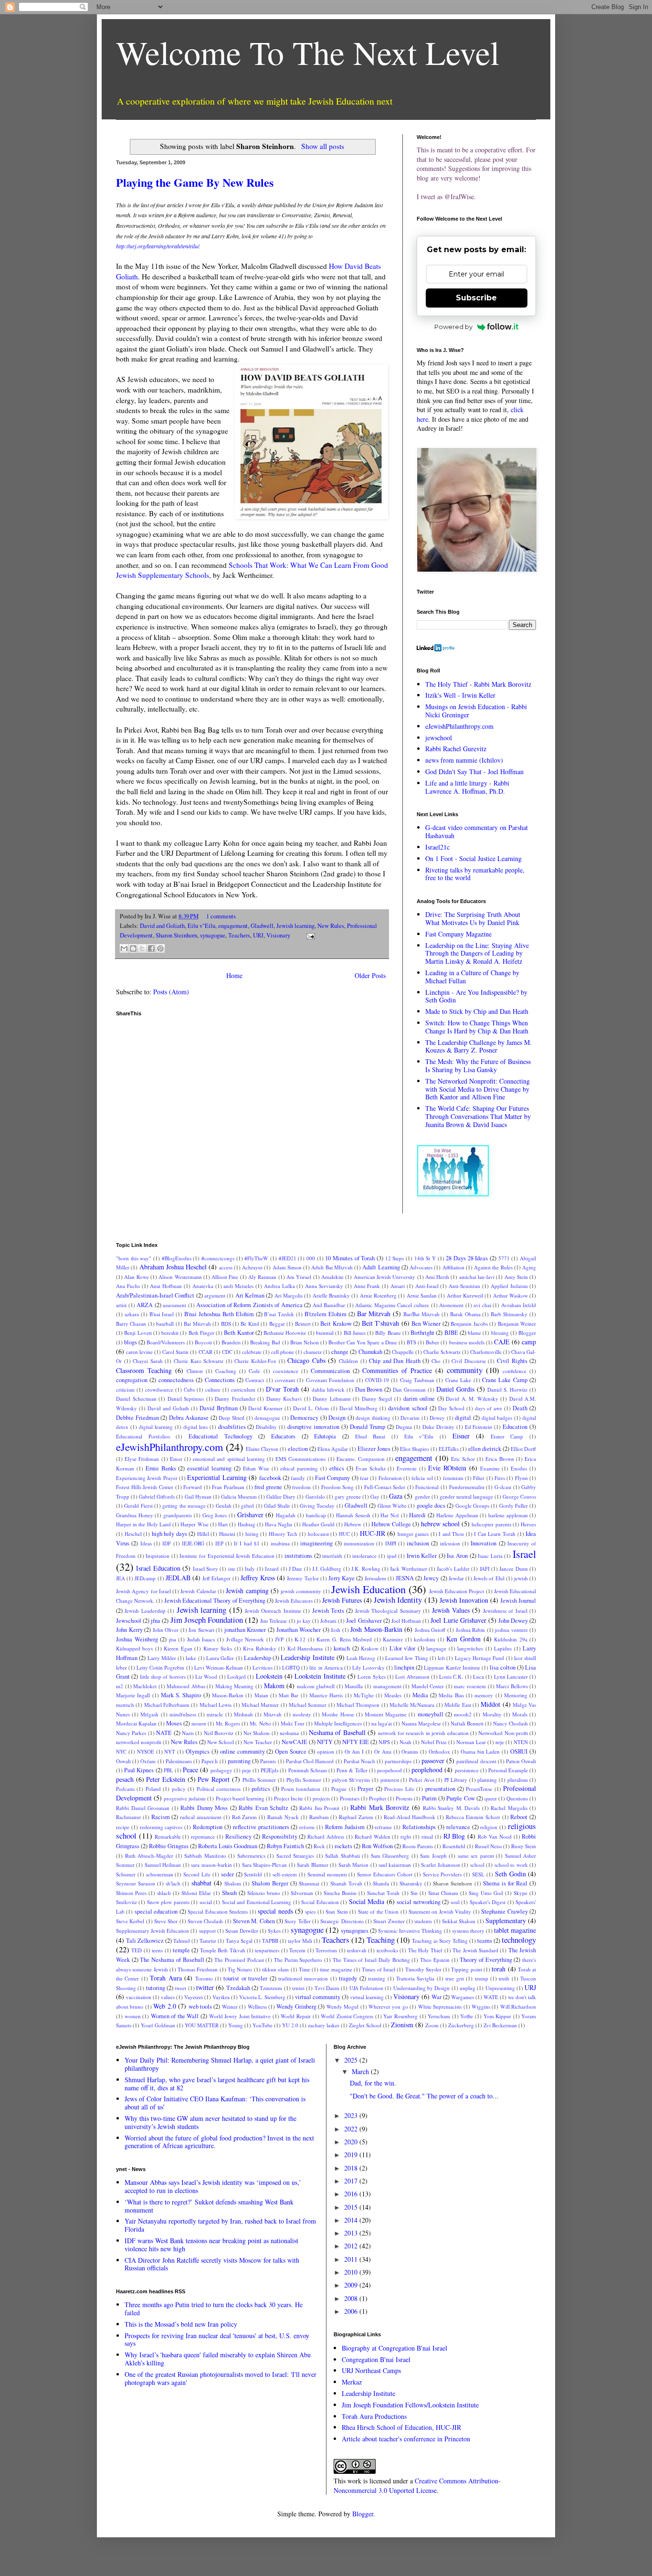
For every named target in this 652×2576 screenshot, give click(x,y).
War (436, 1997)
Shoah (229, 1893)
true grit (454, 1978)
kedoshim (425, 1639)
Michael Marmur (260, 1705)
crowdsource (159, 1389)
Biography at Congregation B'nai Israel (394, 2348)
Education (515, 1427)
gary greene (348, 1496)
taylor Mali (300, 1941)
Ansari (398, 1286)
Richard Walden (373, 1836)
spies (310, 1911)
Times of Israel (379, 1969)
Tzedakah (238, 1988)
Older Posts (370, 975)
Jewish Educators (294, 1601)
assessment (174, 1305)
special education (156, 1911)
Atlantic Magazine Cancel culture (392, 1305)
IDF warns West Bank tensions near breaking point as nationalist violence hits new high (211, 2245)
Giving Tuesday (317, 1506)
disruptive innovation (313, 1427)
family (298, 1478)
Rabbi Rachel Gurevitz (456, 749)
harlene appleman (508, 1515)
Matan (261, 1695)
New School (221, 1742)
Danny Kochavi (284, 1399)
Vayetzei (194, 1997)
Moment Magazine (386, 1714)
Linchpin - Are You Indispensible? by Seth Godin (476, 996)
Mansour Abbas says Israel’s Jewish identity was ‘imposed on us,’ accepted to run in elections (213, 2186)
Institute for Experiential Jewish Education (227, 1556)
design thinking (373, 1418)
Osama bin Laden (480, 1751)
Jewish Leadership (145, 1611)
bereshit (170, 1333)
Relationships (419, 1827)
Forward (193, 1487)
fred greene (268, 1487)
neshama (289, 1733)
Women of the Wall (175, 2016)
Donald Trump (368, 1427)
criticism (125, 1389)
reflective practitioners (261, 1827)
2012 (352, 2246)
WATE (491, 1997)
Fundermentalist (467, 1487)
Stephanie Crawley (504, 1911)
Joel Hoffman (406, 1621)
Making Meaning (235, 1686)
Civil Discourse (469, 1361)
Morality (492, 1714)
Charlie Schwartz (442, 1352)
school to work (511, 1865)
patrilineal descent (476, 1761)
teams (485, 1941)
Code (254, 1371)
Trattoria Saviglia (415, 1978)
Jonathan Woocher (299, 1630)
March (361, 2071)
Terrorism (326, 1950)
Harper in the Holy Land (143, 1524)
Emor (176, 1459)
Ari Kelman (250, 1295)
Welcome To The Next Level (308, 52)
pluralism (518, 1780)
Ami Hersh (437, 1277)
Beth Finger (201, 1333)
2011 (352, 2259)
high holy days (169, 1534)
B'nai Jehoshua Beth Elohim (219, 1314)
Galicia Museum (239, 1496)
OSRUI (519, 1751)
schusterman (160, 1874)
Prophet (378, 1798)
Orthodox (439, 1751)
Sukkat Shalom (459, 1921)
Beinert (303, 1324)
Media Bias (451, 1695)
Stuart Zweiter (389, 1921)
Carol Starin (175, 1352)
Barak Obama (465, 1314)
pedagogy (221, 1770)
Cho (436, 1361)
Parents (268, 1761)
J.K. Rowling (366, 1569)
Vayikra (221, 1997)
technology (519, 1940)
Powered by (453, 327)
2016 (352, 2194)
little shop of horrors (163, 1677)
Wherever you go (388, 2007)
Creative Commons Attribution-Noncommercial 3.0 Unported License (417, 2486)
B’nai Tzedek (279, 1314)
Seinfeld (253, 1874)
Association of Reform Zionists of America (249, 1305)
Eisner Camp (507, 1436)
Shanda (381, 1883)
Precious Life (399, 1789)
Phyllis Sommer (304, 1780)
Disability (266, 1427)
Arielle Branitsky (331, 1295)
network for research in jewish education (423, 1733)
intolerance (364, 1556)
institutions (298, 1556)
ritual (427, 1836)
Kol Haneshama (305, 1648)
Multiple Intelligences (338, 1723)
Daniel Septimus (186, 1399)
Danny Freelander (235, 1399)
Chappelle (403, 1352)
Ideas (146, 1543)
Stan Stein (337, 1911)
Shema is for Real (505, 1883)
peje (247, 1770)
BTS (411, 1342)
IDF (167, 1543)
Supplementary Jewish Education (152, 1931)
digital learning (156, 1427)
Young (236, 2025)
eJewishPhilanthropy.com (459, 726)
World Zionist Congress (347, 2016)
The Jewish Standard (475, 1950)
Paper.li (210, 1761)
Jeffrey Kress (258, 1578)
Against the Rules (493, 1267)
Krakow (370, 1648)
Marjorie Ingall (133, 1695)
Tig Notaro (240, 1969)
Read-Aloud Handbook (410, 1817)
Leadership (258, 1658)
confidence (515, 1371)
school (477, 1865)
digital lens (195, 1427)
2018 (352, 2168)
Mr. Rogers (228, 1723)
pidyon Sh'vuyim (351, 1780)
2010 (352, 2272)
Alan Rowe (136, 1277)
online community (242, 1751)
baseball (165, 1324)
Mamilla (354, 1686)
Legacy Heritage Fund (480, 1658)
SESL (478, 1874)
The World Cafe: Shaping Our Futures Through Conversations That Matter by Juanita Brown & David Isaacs (478, 1116)
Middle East (457, 1705)
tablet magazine (515, 1930)
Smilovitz (126, 1902)
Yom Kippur (498, 2016)
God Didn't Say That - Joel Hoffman (474, 772)
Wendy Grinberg (296, 2007)
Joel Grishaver (364, 1621)
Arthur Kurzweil (465, 1295)
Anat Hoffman (166, 1286)
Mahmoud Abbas (186, 1686)
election (298, 1449)
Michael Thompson (358, 1705)
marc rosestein (470, 1686)
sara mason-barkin (211, 1865)
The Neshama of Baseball (172, 1960)
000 (311, 1258)
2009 (352, 2285)
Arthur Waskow (510, 1295)
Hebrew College (391, 1524)
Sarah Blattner (312, 1865)
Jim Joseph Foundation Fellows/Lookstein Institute (410, 2405)
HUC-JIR (373, 1533)
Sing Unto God (486, 1893)
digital (463, 1418)
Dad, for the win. (373, 2083)
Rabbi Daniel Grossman (143, 1808)
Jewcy (431, 1578)
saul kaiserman (395, 1865)
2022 (352, 2129)
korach (342, 1648)
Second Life (197, 1874)
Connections (220, 1380)
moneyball (431, 1714)
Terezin (297, 1950)
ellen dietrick (485, 1449)
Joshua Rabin (471, 1630)
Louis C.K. (451, 1677)
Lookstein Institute (320, 1676)
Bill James (355, 1333)
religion (489, 1827)
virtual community (318, 1997)
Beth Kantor (239, 1333)
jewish (521, 1578)
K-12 (300, 1639)
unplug (468, 1988)
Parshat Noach (359, 1761)
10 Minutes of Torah (350, 1258)
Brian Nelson (305, 1342)
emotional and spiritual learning (229, 1459)
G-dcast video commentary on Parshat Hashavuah (477, 831)
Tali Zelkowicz (145, 1941)
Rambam (319, 1817)
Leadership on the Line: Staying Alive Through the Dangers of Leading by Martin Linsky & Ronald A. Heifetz (477, 953)
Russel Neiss (488, 1846)
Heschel (133, 1534)
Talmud (182, 1941)
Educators (283, 1436)
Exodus (519, 1468)
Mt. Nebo (260, 1723)
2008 (352, 2298)
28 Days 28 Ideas (467, 1258)
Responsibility (280, 1836)
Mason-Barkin (228, 1695)
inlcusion (450, 1543)
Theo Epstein (435, 1960)
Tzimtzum (271, 1988)
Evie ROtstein (447, 1468)
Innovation (484, 1543)
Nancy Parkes (131, 1733)
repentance (203, 1836)
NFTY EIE (356, 1742)
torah (499, 1969)
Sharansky (411, 1883)
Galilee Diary (281, 1496)
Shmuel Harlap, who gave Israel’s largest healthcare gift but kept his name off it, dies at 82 (217, 2084)
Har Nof (390, 1515)
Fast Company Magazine (458, 934)
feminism (453, 1478)
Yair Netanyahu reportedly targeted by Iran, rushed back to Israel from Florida (220, 2225)
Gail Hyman (198, 1496)
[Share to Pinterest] (160, 948)
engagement (233, 926)
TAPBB (270, 1941)
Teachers (239, 935)
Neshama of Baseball (337, 1732)
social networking (418, 1902)
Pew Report (214, 1779)
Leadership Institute (307, 1657)
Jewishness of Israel (505, 1611)
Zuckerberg (461, 2025)
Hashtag (247, 1524)
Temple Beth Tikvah (223, 1950)
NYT (170, 1751)
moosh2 (463, 1714)
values (168, 1997)
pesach (125, 1779)
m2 (120, 1686)
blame (474, 1333)
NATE (164, 1733)
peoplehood (427, 1770)
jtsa (173, 1639)
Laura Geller (220, 1658)
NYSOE (146, 1751)
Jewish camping (247, 1591)
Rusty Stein (524, 1846)
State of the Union (378, 1911)
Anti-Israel (427, 1286)
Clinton (195, 1371)
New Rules (331, 926)
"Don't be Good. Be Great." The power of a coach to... (424, 2096)
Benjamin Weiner (517, 1324)
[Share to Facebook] (151, 948)
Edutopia (325, 1436)
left (441, 1658)
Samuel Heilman (163, 1865)
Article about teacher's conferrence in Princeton (406, 2439)
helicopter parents (491, 1524)
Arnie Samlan (422, 1295)
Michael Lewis (216, 1705)
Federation (390, 1478)
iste (232, 1569)
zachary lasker (324, 2025)
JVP (279, 1639)
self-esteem (285, 1874)
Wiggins (481, 2007)
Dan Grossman (409, 1389)
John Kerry (129, 1630)
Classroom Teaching (144, 1370)
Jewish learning (295, 926)
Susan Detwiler (242, 1931)
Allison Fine (225, 1277)
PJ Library (456, 1780)
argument (215, 1295)
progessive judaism (185, 1798)
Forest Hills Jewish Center (145, 1487)
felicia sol (422, 1478)
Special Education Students (218, 1911)
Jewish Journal (518, 1601)
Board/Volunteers (166, 1342)
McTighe (364, 1695)
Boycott (203, 1342)
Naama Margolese (421, 1723)
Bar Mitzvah (374, 1314)
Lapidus (503, 1648)
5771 (504, 1258)
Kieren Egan (178, 1648)
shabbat (201, 1883)
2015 (352, 2207)
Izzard (272, 1569)
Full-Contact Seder (385, 1487)
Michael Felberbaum (167, 1705)
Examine (490, 1468)
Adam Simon (287, 1267)
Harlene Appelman (457, 1515)
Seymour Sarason (136, 1883)
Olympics (198, 1751)
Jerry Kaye (342, 1578)
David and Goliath (162, 926)
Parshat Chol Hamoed (310, 1761)
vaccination (139, 1997)
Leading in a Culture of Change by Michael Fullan (472, 977)
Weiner (230, 2007)
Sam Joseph (433, 1856)
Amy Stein (516, 1277)
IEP (219, 1543)
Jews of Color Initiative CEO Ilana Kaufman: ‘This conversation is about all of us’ (215, 2103)
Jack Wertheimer (408, 1569)
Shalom (233, 1883)
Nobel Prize (434, 1742)
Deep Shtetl (231, 1418)
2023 (352, 2115)
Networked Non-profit (503, 1733)
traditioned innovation (303, 1978)
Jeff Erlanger (216, 1578)
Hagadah (286, 1515)
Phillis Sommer (259, 1780)
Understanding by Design (422, 1988)
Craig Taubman (417, 1380)
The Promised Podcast (239, 1960)
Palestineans (179, 1761)
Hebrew (353, 1524)
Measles (393, 1695)
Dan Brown (369, 1389)
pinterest (390, 1780)
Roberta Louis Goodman (228, 1846)
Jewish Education (368, 1589)
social (206, 1902)
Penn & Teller (352, 1770)
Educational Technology (221, 1436)
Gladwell (262, 926)
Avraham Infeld (519, 1305)
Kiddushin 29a (511, 1639)
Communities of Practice (397, 1370)
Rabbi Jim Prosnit (319, 1808)
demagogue (267, 1418)
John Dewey (513, 1621)
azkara (132, 1314)
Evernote (407, 1468)
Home (234, 975)
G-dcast (503, 1487)
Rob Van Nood (495, 1836)
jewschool (439, 738)
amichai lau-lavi (477, 1277)
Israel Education (158, 1568)
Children (348, 1361)
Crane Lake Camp (505, 1380)
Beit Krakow (336, 1324)
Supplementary (506, 1921)
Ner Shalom (257, 1733)
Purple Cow (460, 1798)
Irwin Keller (422, 1556)
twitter (205, 1987)
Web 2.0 (164, 2006)
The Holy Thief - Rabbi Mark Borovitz (478, 684)
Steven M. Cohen (254, 1921)
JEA (121, 1578)
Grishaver (250, 1515)
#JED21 (288, 1258)
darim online (419, 1399)
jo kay (304, 1621)
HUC (344, 1534)
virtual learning (367, 1997)
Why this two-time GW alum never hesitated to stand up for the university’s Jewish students (210, 2122)
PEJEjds (269, 1770)
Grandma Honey (135, 1515)
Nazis (188, 1733)
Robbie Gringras (169, 1846)
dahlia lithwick (328, 1389)
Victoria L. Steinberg (262, 1997)
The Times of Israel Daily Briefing (371, 1960)
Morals (520, 1714)
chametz (313, 1352)
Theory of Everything (486, 1960)
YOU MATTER (202, 2025)
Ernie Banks (161, 1468)
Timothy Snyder (423, 1969)
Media (420, 1695)
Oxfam (148, 1761)
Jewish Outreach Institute (273, 1611)
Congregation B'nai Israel (376, 2359)
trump (482, 1978)
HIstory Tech (283, 1534)
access (226, 1267)
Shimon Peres (131, 1893)
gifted (247, 1506)
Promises (350, 1798)
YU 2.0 (290, 2025)
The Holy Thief (426, 1950)
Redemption (208, 1827)
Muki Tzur (293, 1723)
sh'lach (173, 1883)
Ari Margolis (289, 1295)
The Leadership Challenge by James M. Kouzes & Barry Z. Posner (478, 1046)
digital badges (497, 1418)
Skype (521, 1893)
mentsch (125, 1705)
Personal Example (508, 1770)
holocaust (318, 1534)
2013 (352, 2233)
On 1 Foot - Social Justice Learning (473, 858)
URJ (258, 935)
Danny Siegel (377, 1399)
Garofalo (315, 1496)
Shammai (309, 1883)
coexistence (286, 1371)
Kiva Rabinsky (259, 1648)
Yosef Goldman (158, 2025)
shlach (164, 1893)
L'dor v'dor (402, 1648)
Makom (274, 1686)
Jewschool (129, 1621)
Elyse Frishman (142, 1459)
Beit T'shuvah (380, 1323)
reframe (383, 1827)
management (387, 1686)
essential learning (209, 1468)
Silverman (302, 1893)
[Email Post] (309, 935)
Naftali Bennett (467, 1723)
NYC (121, 1751)
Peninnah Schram (308, 1770)
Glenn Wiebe (392, 1506)
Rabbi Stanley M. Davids (452, 1808)
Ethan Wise (256, 1468)
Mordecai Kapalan (136, 1723)
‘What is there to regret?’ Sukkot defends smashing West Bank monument (209, 2206)
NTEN (521, 1742)
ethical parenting (299, 1468)
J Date (295, 1569)
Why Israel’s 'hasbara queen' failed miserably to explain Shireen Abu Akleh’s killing (218, 2359)
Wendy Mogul (342, 2007)
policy (179, 1789)
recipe (123, 1827)
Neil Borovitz (219, 1733)
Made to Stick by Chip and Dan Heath (477, 1011)
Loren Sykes (371, 1677)
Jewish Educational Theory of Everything (215, 1601)
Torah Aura (166, 1978)
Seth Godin (510, 1874)
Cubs (189, 1389)
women (133, 2016)
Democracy (304, 1418)
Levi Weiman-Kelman (219, 1667)
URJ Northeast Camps (371, 2370)
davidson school (408, 1408)
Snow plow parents (168, 1902)
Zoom (432, 2025)
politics (261, 1789)
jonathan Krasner (245, 1630)
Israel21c (437, 847)
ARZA (145, 1305)
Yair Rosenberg (400, 2016)
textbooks (387, 1950)
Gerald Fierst (138, 1506)
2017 (352, 2181)
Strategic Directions (342, 1921)
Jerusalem (375, 1578)
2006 (352, 2311)
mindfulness (183, 1714)
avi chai (482, 1305)
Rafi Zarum (245, 1817)
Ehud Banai (370, 1436)
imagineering (316, 1543)
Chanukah (370, 1352)
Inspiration (158, 1556)
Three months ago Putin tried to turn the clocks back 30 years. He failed (214, 2309)
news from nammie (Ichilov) (464, 760)
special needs (275, 1911)
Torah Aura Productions (374, 2416)
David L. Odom (311, 1408)
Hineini (227, 1534)
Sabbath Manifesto (205, 1856)
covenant (285, 1380)
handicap (316, 1515)
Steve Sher (166, 1921)
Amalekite (332, 1277)
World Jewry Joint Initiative (240, 2016)
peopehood (389, 1770)
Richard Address (326, 1836)
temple (181, 1950)
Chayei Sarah (148, 1361)
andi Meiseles (238, 1286)
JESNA (405, 1578)
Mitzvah (273, 1714)
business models (467, 1342)
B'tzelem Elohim (326, 1314)
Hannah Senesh (353, 1515)
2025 (352, 2060)
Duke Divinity (438, 1427)
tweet (180, 1988)
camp (529, 1342)
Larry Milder (162, 1658)
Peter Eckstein (166, 1779)
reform (307, 1827)
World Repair (296, 2016)
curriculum (243, 1389)
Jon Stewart (201, 1630)
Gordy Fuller (514, 1506)
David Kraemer (265, 1408)
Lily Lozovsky (368, 1667)
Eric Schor (463, 1459)
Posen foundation (301, 1789)
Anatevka (203, 1286)
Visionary (278, 935)
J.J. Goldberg (327, 1569)
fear (364, 1478)
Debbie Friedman (137, 1418)
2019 (352, 2155)
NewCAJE (294, 1742)
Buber (432, 1342)
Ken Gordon (463, 1639)
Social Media (367, 1901)
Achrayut (252, 1267)
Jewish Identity (398, 1600)
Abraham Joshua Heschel (173, 1267)
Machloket (145, 1686)
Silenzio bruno (264, 1893)
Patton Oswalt (521, 1761)
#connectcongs (218, 1258)
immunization (359, 1543)
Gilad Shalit (277, 1506)
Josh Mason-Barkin (376, 1629)
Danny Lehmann (332, 1399)
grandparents (178, 1515)
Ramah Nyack (283, 1817)
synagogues (355, 1931)
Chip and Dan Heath (395, 1361)
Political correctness (219, 1789)
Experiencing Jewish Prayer (147, 1478)
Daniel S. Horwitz (507, 1389)
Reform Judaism (345, 1827)
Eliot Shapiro (415, 1449)
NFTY (325, 1742)
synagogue (213, 935)
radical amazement (201, 1817)
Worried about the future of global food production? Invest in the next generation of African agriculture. (219, 2142)
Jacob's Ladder (453, 1569)
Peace (190, 1770)
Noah (405, 1742)
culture (213, 1389)
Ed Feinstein (479, 1427)
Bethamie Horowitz (285, 1333)
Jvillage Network (245, 1639)
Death (520, 1408)
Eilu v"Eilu (201, 926)
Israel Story (205, 1569)
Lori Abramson (412, 1677)
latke (191, 1658)
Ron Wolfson (377, 1846)
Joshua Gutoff (430, 1630)
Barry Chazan (131, 1324)
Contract (255, 1380)
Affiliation (453, 1267)
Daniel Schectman (136, 1399)
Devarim (410, 1418)
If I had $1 (247, 1543)
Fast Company (332, 1478)
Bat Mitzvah (197, 1324)
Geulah (224, 1506)
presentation (440, 1789)
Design (337, 1418)
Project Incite (289, 1798)
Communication (330, 1371)
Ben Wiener (426, 1324)
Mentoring (516, 1695)
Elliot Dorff (523, 1449)
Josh (336, 1630)
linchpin (404, 1667)
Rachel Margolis (509, 1808)
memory (484, 1695)
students (423, 1921)
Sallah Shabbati (342, 1856)
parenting (239, 1761)
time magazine (336, 1969)
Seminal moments (327, 1874)
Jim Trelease (273, 1621)
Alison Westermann (180, 1277)
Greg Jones (215, 1515)
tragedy (348, 1978)
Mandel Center (428, 1686)
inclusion (418, 1543)
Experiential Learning (217, 1477)
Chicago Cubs (306, 1360)
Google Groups (472, 1506)
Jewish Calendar (198, 1591)
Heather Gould (318, 1524)
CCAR (205, 1352)
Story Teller (297, 1921)
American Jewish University (385, 1277)
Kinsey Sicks (218, 1648)
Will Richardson (518, 2007)
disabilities (232, 1427)
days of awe (489, 1408)
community (465, 1370)
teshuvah (357, 1950)
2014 (352, 2220)
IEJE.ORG (193, 1543)
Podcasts (125, 1789)
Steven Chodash (205, 1921)
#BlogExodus (177, 1258)
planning (487, 1780)
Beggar (277, 1324)
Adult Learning (381, 1267)
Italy (250, 1569)
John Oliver (166, 1630)
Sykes (274, 1931)
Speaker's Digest (488, 1902)
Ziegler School (365, 2025)
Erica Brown (500, 1459)
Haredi (417, 1515)
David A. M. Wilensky (472, 1399)
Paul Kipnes (139, 1770)
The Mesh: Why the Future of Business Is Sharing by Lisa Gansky (478, 1065)
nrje (500, 1742)
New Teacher (258, 1742)
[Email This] (124, 948)
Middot (490, 1704)
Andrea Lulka (279, 1286)
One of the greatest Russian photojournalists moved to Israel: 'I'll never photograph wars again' (221, 2378)
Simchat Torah (383, 1893)
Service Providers (442, 1874)
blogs (131, 1342)
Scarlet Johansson (440, 1865)
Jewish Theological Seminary (388, 1611)
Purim (429, 1798)
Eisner (461, 1436)
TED (137, 1950)
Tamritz (208, 1941)
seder (227, 1874)
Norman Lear (471, 1742)
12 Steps (395, 1258)
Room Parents (418, 1846)
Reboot (519, 1817)
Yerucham (439, 2016)
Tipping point (466, 1969)
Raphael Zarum (356, 1817)
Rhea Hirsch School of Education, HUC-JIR (401, 2427)
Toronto (204, 1978)
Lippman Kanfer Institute (452, 1667)
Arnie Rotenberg (378, 1295)
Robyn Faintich (285, 1846)
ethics (337, 1468)
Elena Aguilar (333, 1449)
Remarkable (168, 1836)
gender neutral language (466, 1496)
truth (504, 1978)
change (340, 1352)
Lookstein (269, 1676)
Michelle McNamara (412, 1705)
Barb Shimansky (509, 1314)
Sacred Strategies (295, 1856)
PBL (168, 1770)
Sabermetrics (251, 1856)
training (377, 1978)
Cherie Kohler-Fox (255, 1361)
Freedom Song (338, 1487)
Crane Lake (458, 1380)
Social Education (320, 1902)
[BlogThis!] (133, 948)
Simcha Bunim (340, 1893)
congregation (132, 1380)
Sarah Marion (353, 1865)
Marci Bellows (512, 1686)
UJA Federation (366, 1988)
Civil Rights (512, 1361)
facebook (270, 1478)
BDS (226, 1324)
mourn (199, 1723)
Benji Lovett (138, 1333)
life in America (326, 1667)
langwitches (470, 1648)
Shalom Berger (270, 1883)
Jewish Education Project (457, 1591)
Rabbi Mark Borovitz (380, 1807)
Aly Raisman (262, 1277)
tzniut (298, 1988)
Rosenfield (454, 1846)
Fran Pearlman (228, 1487)
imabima (280, 1543)
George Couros (519, 1496)
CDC (227, 1352)
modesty (302, 1714)
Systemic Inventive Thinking (410, 1931)
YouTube (263, 2025)
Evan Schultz (371, 1468)
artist (121, 1305)
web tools (200, 2007)
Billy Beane (388, 1333)
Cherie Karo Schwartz (199, 1361)
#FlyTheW (256, 1258)
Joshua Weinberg (137, 1639)
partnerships (398, 1761)
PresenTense (479, 1789)
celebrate (252, 1352)
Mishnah (243, 1714)
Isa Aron (457, 1556)
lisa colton (503, 1667)
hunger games (413, 1534)
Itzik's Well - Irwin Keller (460, 695)
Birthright (422, 1333)
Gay (375, 1496)
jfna (156, 1621)
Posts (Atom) (171, 992)
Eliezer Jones (374, 1449)
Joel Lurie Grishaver (458, 1620)
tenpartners (267, 1950)
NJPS (384, 1742)
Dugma (404, 1427)
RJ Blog (454, 1836)
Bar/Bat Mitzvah (421, 1314)
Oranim (410, 1751)
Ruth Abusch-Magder (149, 1856)
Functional (427, 1487)
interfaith (332, 1556)
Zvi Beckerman (500, 2025)
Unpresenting (500, 1988)
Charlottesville (486, 1352)
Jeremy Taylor (303, 1578)
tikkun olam (275, 1969)
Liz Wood (206, 1677)
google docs (431, 1506)
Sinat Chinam (443, 1893)
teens (157, 1950)
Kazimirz (393, 1639)
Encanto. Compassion (361, 1459)
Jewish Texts (328, 1611)
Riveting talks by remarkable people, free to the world (475, 874)
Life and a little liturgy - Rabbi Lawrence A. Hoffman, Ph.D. (467, 787)
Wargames (463, 1997)
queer (491, 1798)
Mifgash (149, 1714)
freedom (301, 1487)
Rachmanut (128, 1817)
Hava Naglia (279, 1524)
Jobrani (328, 1621)
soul (455, 1902)
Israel (524, 1554)
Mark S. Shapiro (181, 1695)
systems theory (468, 1931)
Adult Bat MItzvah (332, 1267)
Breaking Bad (265, 1342)
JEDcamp (145, 1578)
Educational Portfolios (143, 1436)
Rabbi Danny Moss (204, 1808)
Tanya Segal (239, 1941)
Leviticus (263, 1667)
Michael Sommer (308, 1705)
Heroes (528, 1524)
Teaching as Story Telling (440, 1941)
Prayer (365, 1789)
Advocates (421, 1267)
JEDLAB (178, 1578)
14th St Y (425, 1258)
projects (321, 1798)
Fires (500, 1478)
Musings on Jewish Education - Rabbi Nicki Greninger (476, 711)
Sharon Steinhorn (176, 935)
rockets (343, 1846)
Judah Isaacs (201, 1639)
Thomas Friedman (198, 1969)
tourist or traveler (245, 1978)
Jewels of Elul (489, 1578)
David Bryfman (218, 1408)
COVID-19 (377, 1380)
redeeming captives (161, 1827)
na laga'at (382, 1723)
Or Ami (383, 1751)
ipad (392, 1556)
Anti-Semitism (464, 1286)
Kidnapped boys (134, 1648)
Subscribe (476, 298)
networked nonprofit (139, 1742)
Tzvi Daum (327, 1988)
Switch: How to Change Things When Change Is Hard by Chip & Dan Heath (477, 1027)
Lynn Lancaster (511, 1677)
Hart (223, 1524)
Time (305, 1969)
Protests (404, 1798)
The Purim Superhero (298, 1960)
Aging (529, 1267)
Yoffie (467, 2016)
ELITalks (449, 1449)
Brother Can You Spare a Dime (363, 1342)
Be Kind (250, 1324)
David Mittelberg (358, 1408)
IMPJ (391, 1543)
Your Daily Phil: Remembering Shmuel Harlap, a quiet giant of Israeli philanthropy (220, 2064)
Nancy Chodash (510, 1723)
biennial (325, 1333)
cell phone (283, 1352)
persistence (467, 1770)
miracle (215, 1714)
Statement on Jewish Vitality (440, 1911)
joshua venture (511, 1630)
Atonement (451, 1305)
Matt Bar (289, 1695)
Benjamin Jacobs (469, 1324)
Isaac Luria (490, 1556)
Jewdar (456, 1578)
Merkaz (352, 2382)
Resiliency (238, 1836)
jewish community (301, 1591)
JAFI (485, 1569)
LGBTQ (291, 1667)
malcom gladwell (316, 1686)
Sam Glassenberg (390, 1856)
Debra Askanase (189, 1418)
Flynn (521, 1478)
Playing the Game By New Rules (195, 182)
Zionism (402, 2025)
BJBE (451, 1333)
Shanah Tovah (346, 1883)
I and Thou (451, 1534)
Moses (174, 1723)
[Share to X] (142, 948)
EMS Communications (300, 1459)
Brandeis (231, 1342)
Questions (517, 1798)
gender (422, 1496)
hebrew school (440, 1524)
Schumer (126, 1874)
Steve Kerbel (130, 1921)
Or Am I (354, 1751)
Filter (479, 1478)
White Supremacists (440, 2007)
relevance (458, 1827)
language (436, 1648)
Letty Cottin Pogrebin (160, 1667)
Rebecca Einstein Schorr (473, 1817)
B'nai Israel (162, 1314)
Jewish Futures (342, 1600)
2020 (352, 2142)
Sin (414, 1893)
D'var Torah (282, 1389)
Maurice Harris (326, 1695)
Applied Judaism (509, 1286)
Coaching (226, 1371)
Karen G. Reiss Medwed (344, 1639)
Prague (339, 1789)
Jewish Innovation (464, 1600)
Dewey (437, 1418)
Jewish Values (451, 1610)
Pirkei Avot (422, 1780)
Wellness (257, 2007)
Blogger (527, 1333)
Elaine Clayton (262, 1449)
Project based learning (240, 1798)
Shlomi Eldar (196, 1893)
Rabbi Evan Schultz (263, 1808)
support (207, 1931)
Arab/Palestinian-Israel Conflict (155, 1295)
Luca (478, 1677)
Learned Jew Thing (407, 1658)
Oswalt (123, 1761)
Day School (451, 1408)
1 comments (221, 916)
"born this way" (134, 1258)
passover (433, 1761)
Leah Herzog (361, 1658)
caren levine (139, 1352)
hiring (252, 1534)
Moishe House (338, 1714)
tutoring (156, 1988)
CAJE (502, 1342)
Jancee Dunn (513, 1569)
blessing (500, 1333)
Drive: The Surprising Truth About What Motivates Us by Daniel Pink (473, 918)
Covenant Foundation (330, 1380)
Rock (319, 1846)
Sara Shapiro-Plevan (264, 1865)
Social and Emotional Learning (257, 1902)
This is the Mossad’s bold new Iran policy (181, 2324)
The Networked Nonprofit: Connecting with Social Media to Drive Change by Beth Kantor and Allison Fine (478, 1089)
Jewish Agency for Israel (143, 1591)
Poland (153, 1789)
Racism (161, 1817)
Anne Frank (367, 1286)
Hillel (203, 1534)
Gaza (396, 1496)
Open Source (291, 1751)
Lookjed (237, 1677)
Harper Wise (194, 1524)
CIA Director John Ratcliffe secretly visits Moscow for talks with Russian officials (212, 2264)
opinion (326, 1751)
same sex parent (476, 1856)
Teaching (381, 1940)
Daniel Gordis (455, 1389)
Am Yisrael (299, 1277)
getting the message (184, 1506)
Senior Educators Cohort (385, 1874)
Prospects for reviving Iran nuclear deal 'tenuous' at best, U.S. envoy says (217, 2340)
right (406, 1836)
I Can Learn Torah (495, 1534)
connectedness (176, 1380)
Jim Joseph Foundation (207, 1620)
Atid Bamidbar (329, 1305)
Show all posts (322, 146)
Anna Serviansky (324, 1286)
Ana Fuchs (128, 1286)
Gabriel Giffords (157, 1496)
